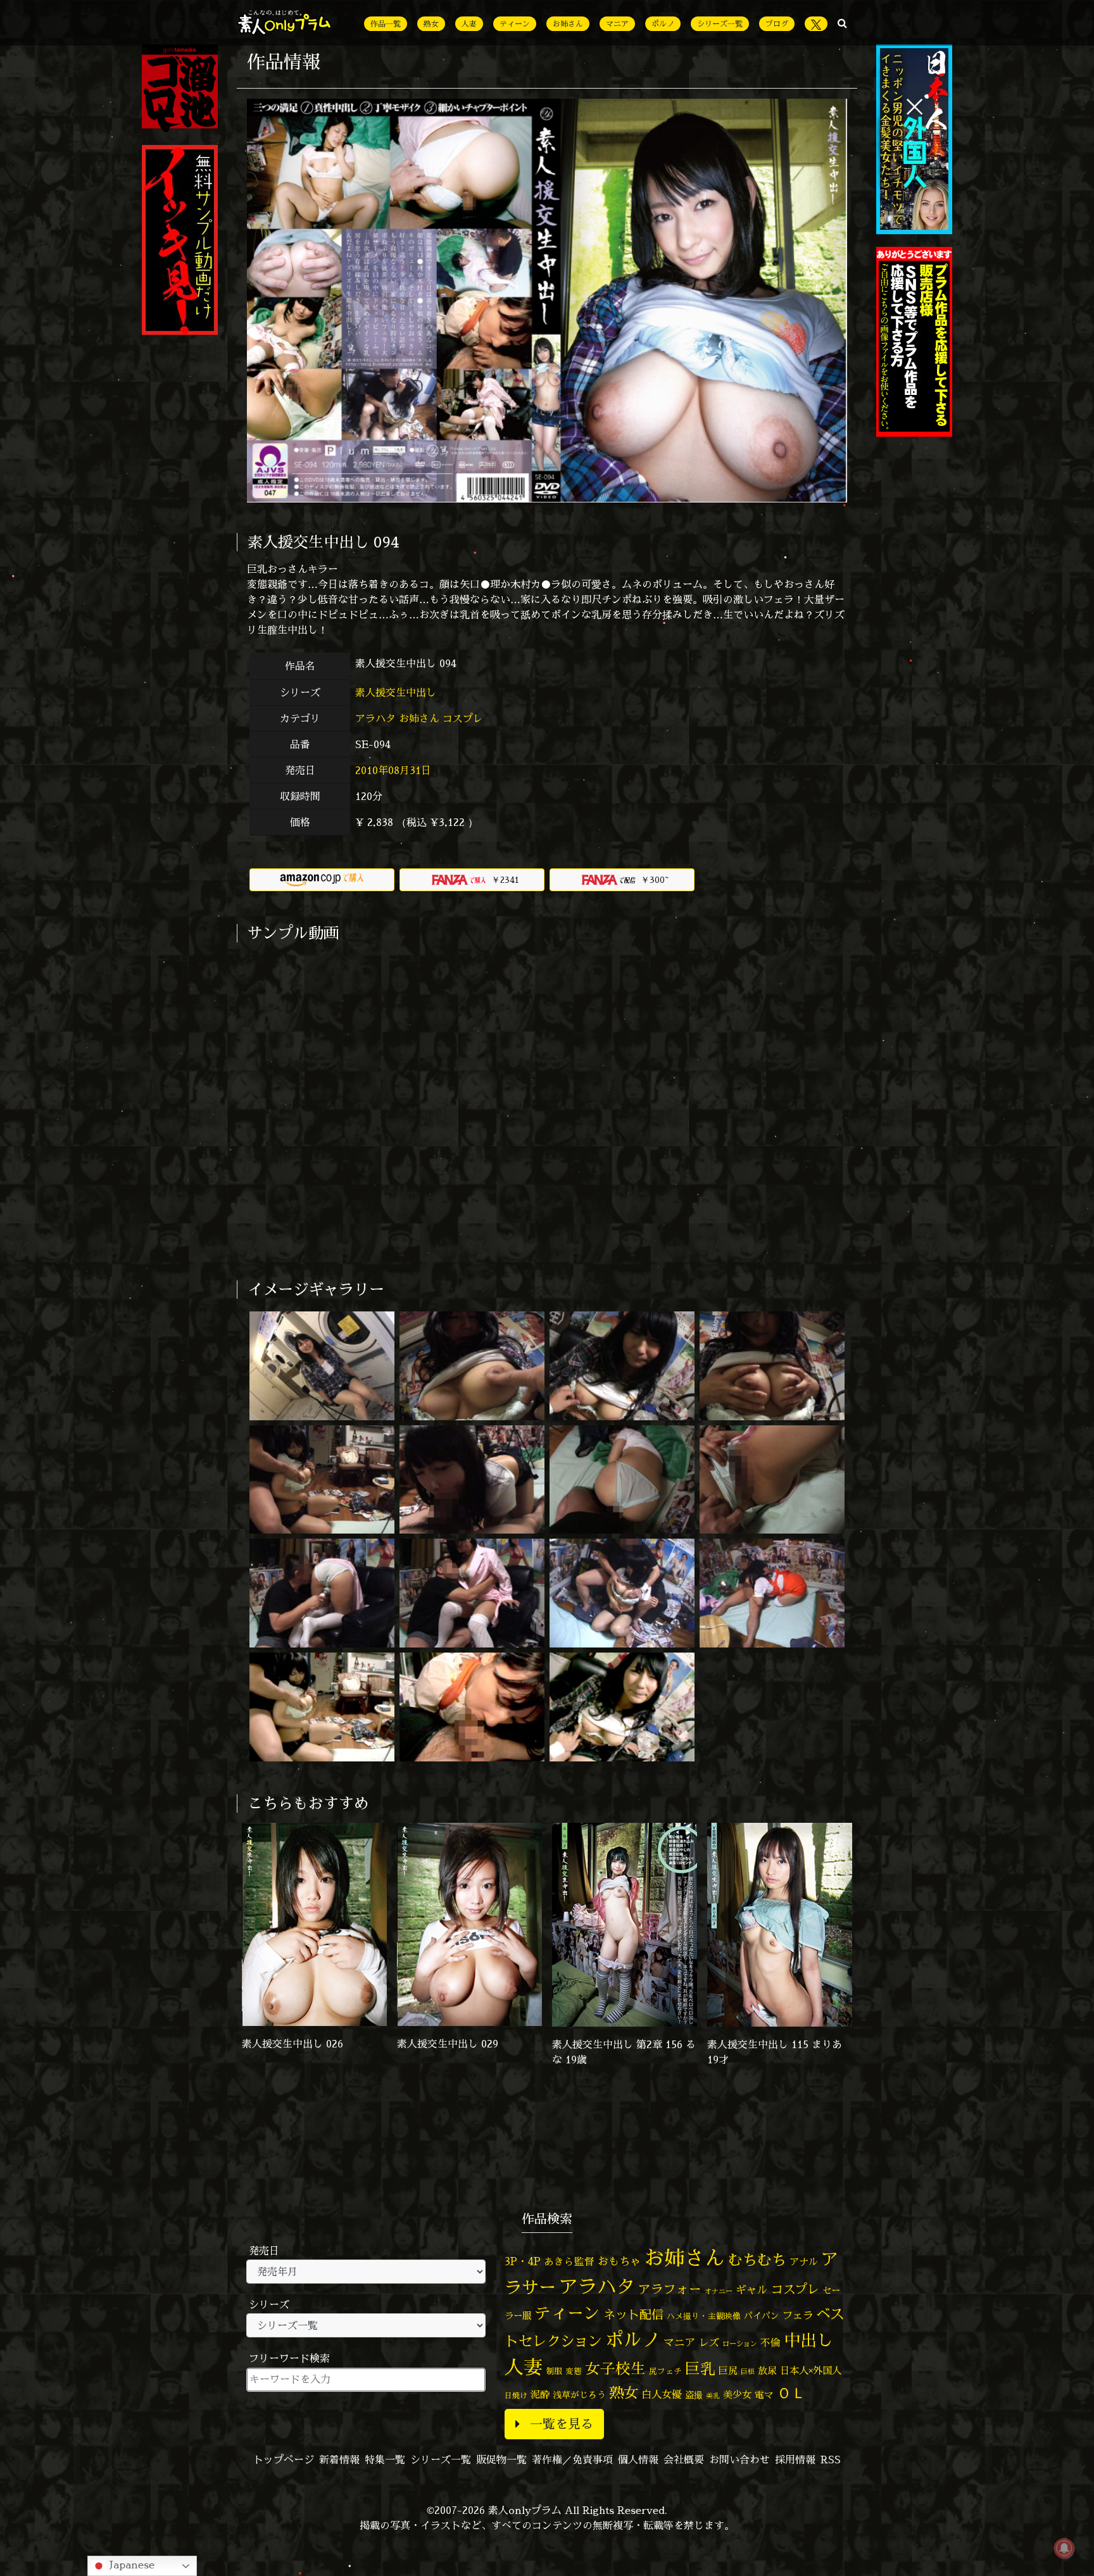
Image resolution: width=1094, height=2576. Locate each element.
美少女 (737, 2395)
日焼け (516, 2395)
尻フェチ (665, 2371)
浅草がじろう (579, 2395)
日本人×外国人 (811, 2371)
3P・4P (523, 2261)
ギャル (752, 2290)
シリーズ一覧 (720, 24)
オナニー (719, 2291)
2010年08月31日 (393, 770)
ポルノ (663, 24)
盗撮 (694, 2395)
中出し (808, 2340)
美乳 (713, 2396)
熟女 (431, 24)
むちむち (757, 2260)
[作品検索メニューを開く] (842, 23)
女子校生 (615, 2369)
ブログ (777, 24)
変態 (574, 2371)
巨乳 (700, 2369)
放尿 (767, 2371)
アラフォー (670, 2289)
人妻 (469, 24)
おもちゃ (619, 2261)
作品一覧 (386, 24)
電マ (764, 2395)
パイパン (762, 2316)
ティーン (515, 24)
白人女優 (662, 2394)
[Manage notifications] (1064, 2548)
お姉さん (568, 24)
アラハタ (375, 718)
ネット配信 (633, 2314)
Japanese (130, 2565)
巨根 (748, 2372)
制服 (554, 2371)
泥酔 (540, 2395)
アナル (804, 2262)
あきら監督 (569, 2261)
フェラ (798, 2315)
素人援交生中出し (397, 692)
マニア (617, 24)
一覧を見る (562, 2424)
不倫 (770, 2342)
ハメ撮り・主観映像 (704, 2316)
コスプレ (463, 718)
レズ (709, 2342)
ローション (740, 2344)
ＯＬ (791, 2392)
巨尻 (728, 2371)
